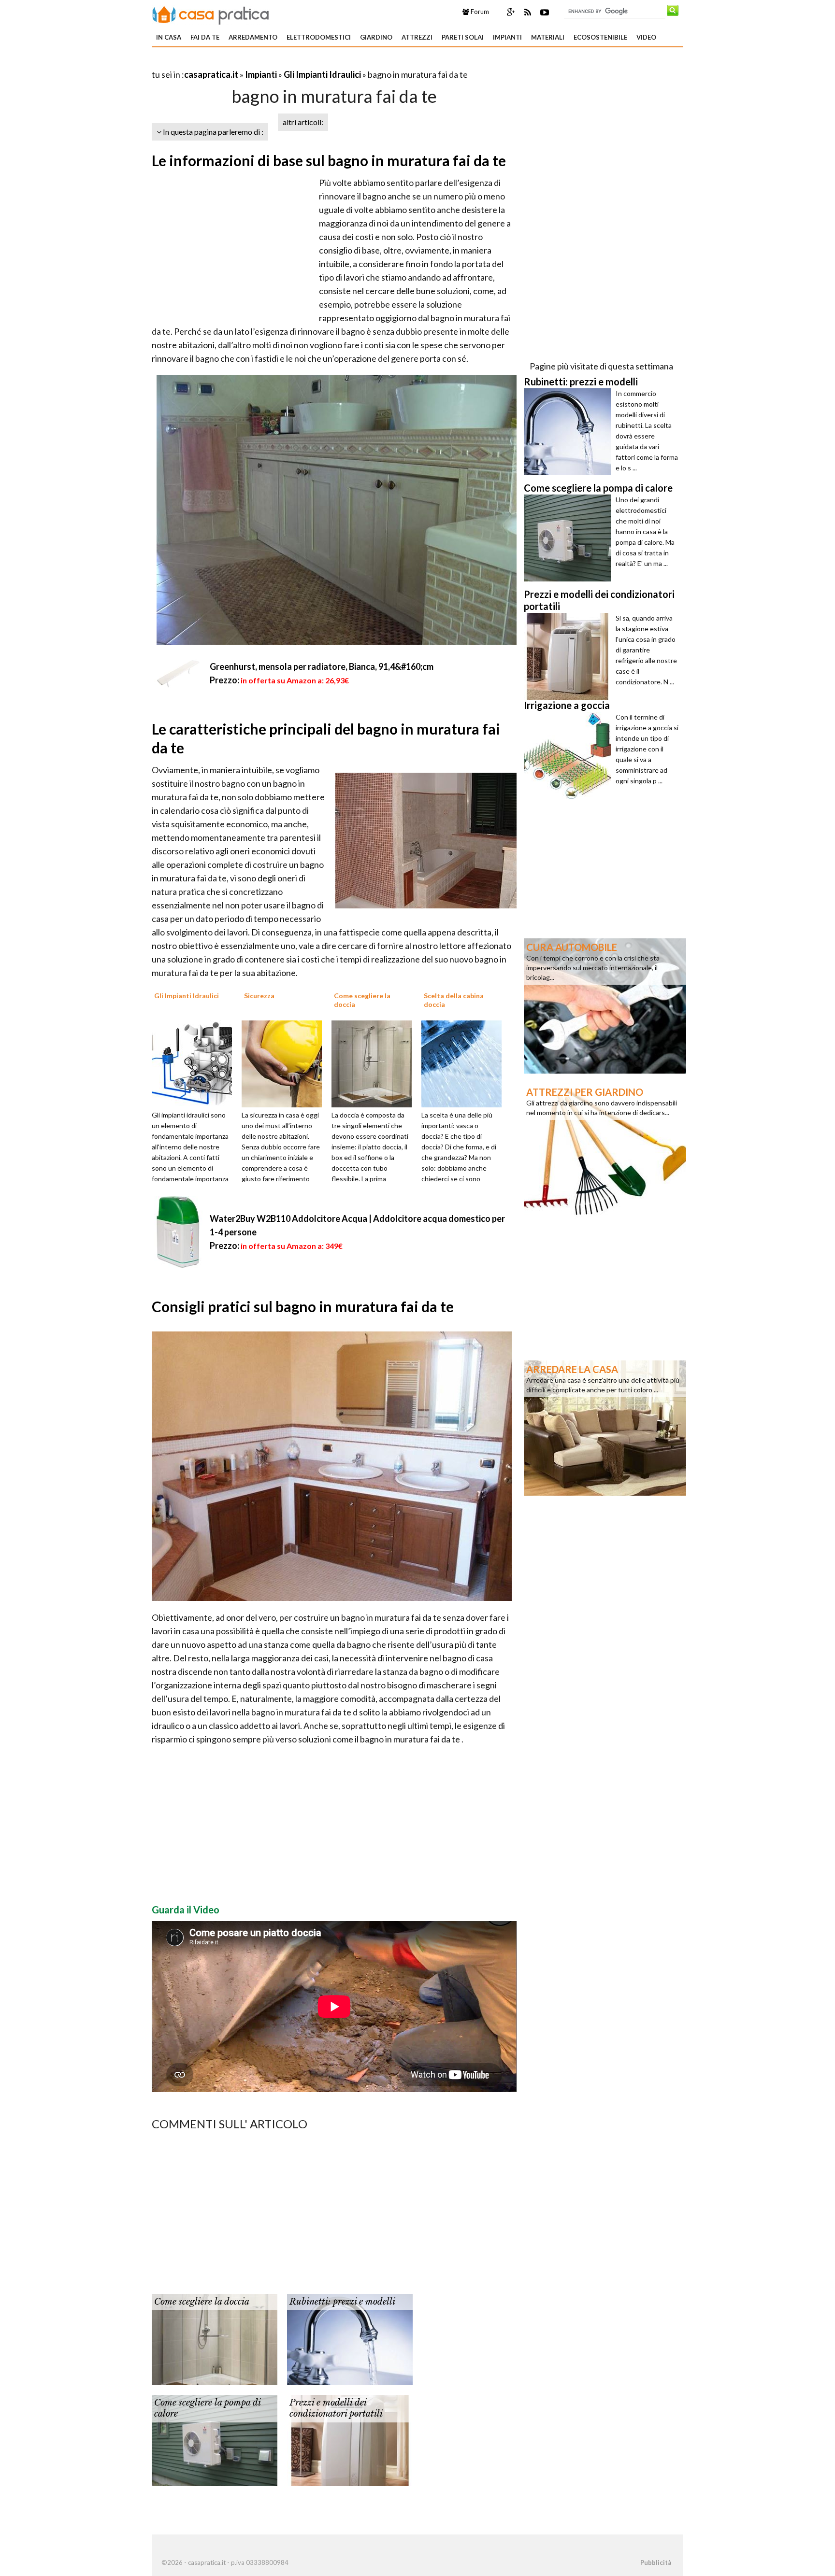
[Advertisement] (265, 63)
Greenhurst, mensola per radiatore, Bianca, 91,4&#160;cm (322, 666)
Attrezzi (417, 37)
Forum (479, 12)
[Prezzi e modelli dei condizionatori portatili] (350, 2439)
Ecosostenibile (600, 37)
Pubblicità (656, 2562)
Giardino (376, 37)
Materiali (548, 37)
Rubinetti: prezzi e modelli (342, 2302)
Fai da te (205, 37)
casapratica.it (211, 74)
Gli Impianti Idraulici (322, 74)
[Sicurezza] (285, 1062)
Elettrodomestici (319, 37)
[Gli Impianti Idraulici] (195, 1062)
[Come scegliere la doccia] (375, 1062)
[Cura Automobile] (605, 1005)
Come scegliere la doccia (202, 2302)
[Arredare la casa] (605, 1427)
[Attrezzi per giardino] (605, 1150)
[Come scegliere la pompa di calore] (215, 2439)
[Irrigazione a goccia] (570, 755)
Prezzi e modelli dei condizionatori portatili (336, 2408)
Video (646, 37)
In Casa (169, 37)
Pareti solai (463, 37)
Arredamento (253, 37)
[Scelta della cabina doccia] (465, 1062)
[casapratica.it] (211, 14)
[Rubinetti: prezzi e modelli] (350, 2338)
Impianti (507, 37)
